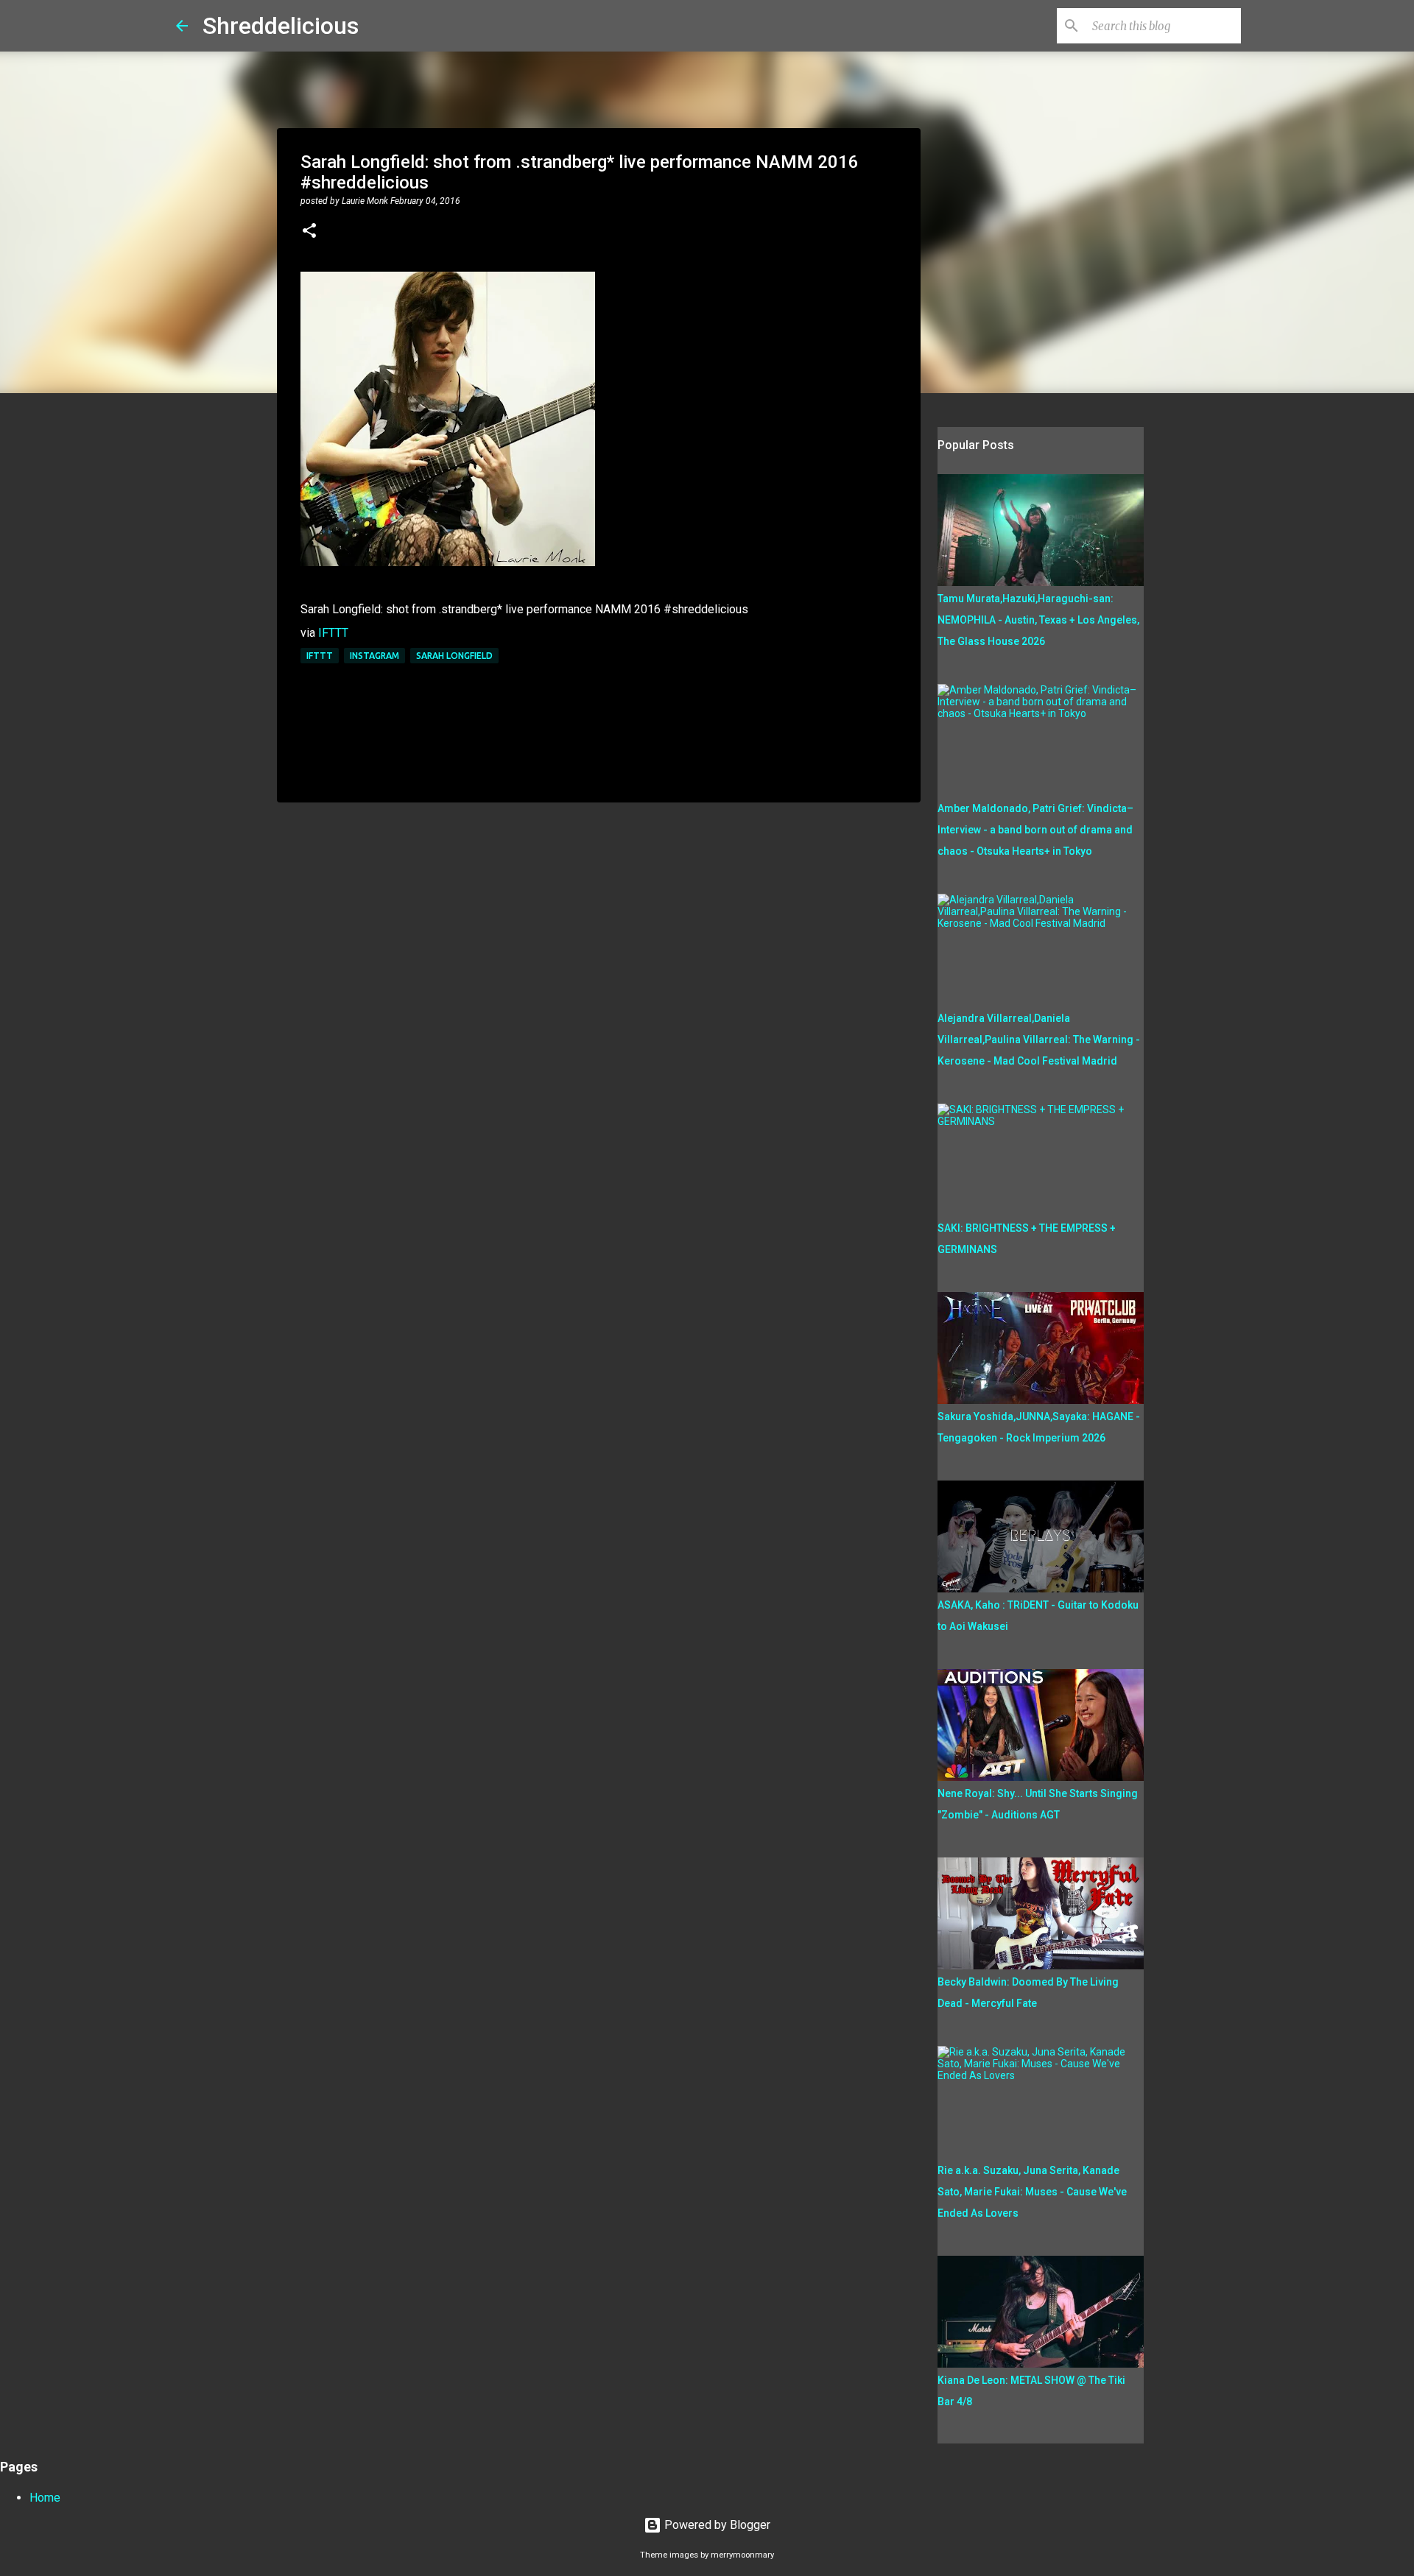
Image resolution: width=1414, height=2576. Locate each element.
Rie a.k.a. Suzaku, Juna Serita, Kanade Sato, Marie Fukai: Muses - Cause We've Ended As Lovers (1032, 2192)
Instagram (374, 656)
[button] (309, 232)
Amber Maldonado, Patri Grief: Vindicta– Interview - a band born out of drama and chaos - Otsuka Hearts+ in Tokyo (1035, 830)
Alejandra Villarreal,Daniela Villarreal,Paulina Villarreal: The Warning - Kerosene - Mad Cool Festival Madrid (1039, 1040)
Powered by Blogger (716, 2525)
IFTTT (333, 633)
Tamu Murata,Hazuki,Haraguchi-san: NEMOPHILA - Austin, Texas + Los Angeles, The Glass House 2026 (1038, 620)
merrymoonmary (742, 2555)
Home (45, 2498)
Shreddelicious (281, 26)
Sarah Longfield (454, 656)
